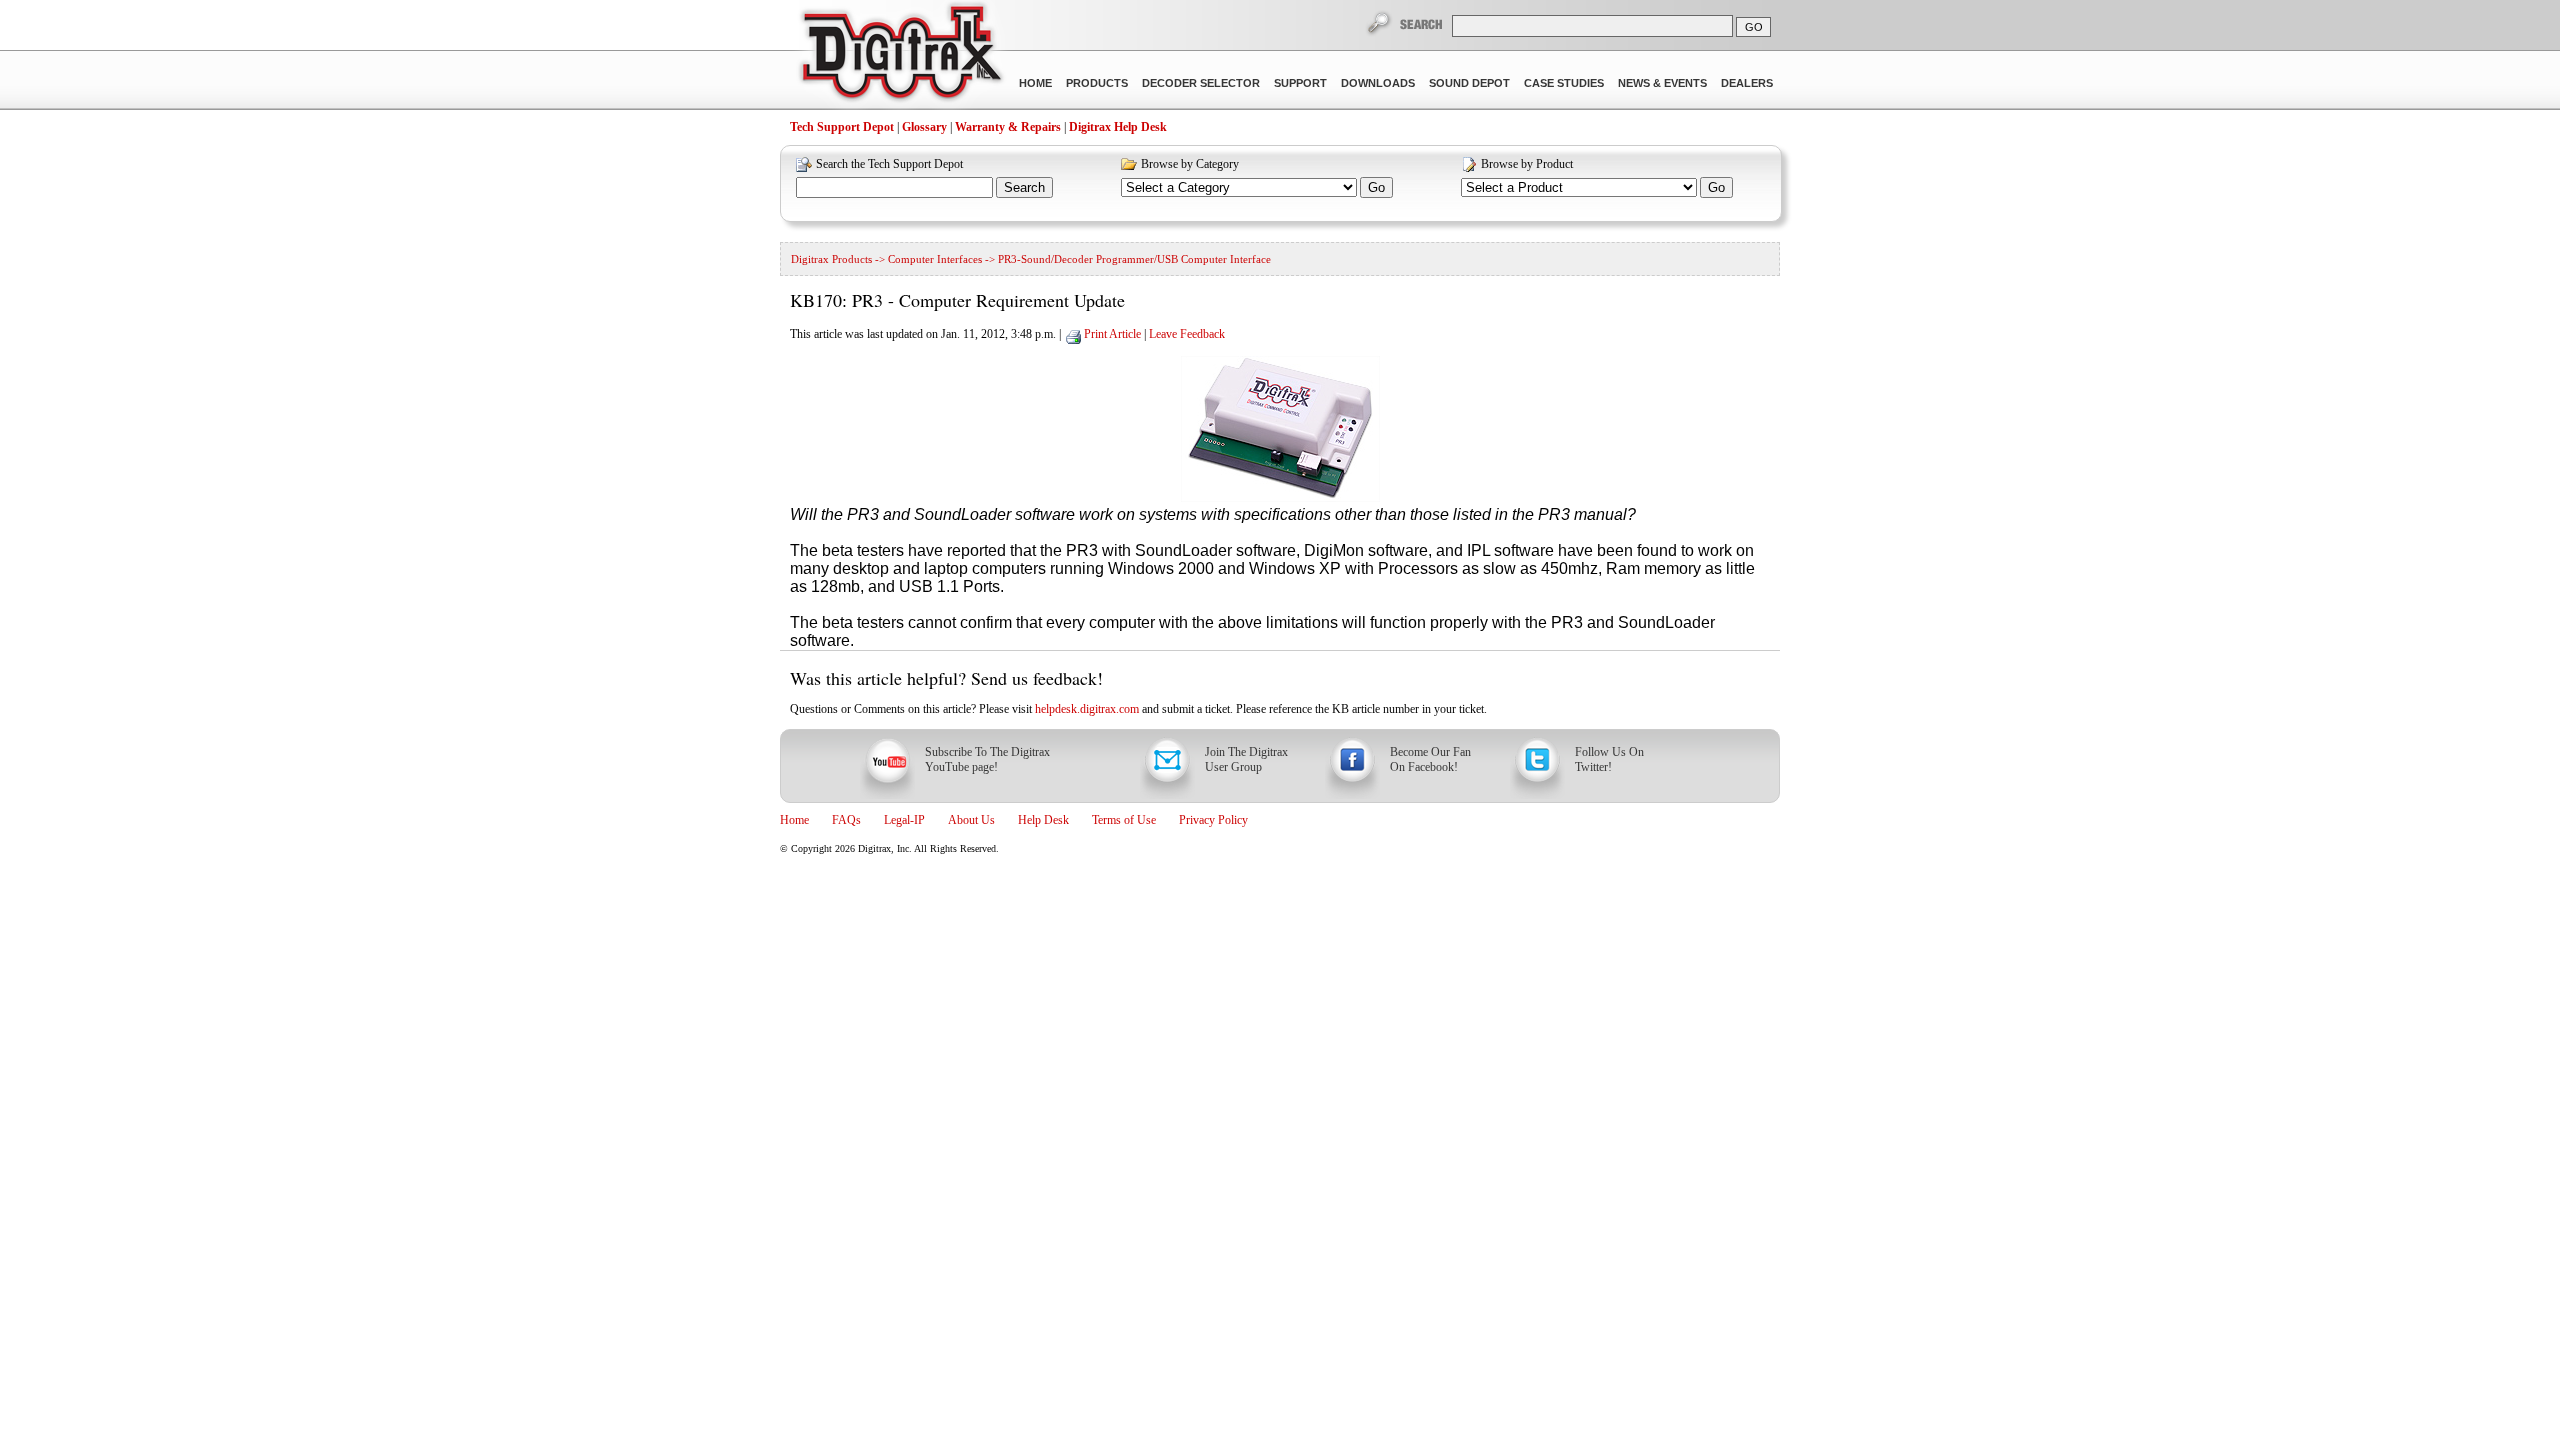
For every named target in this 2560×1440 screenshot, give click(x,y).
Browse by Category (1190, 164)
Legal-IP (904, 820)
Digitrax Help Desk (1118, 127)
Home (1035, 83)
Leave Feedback (1187, 334)
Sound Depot (1469, 83)
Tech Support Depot (842, 127)
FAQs (846, 820)
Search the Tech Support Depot (889, 164)
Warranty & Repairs (1008, 127)
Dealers (1747, 83)
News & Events (1662, 83)
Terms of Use (1124, 820)
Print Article (1112, 334)
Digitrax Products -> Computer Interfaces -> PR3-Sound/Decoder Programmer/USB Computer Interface (1031, 259)
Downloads (1378, 83)
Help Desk (1043, 820)
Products (1097, 83)
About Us (971, 820)
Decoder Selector (1201, 83)
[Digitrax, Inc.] (900, 56)
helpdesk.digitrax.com (1087, 709)
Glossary (924, 127)
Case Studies (1564, 83)
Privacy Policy (1213, 820)
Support (1300, 83)
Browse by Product (1527, 164)
